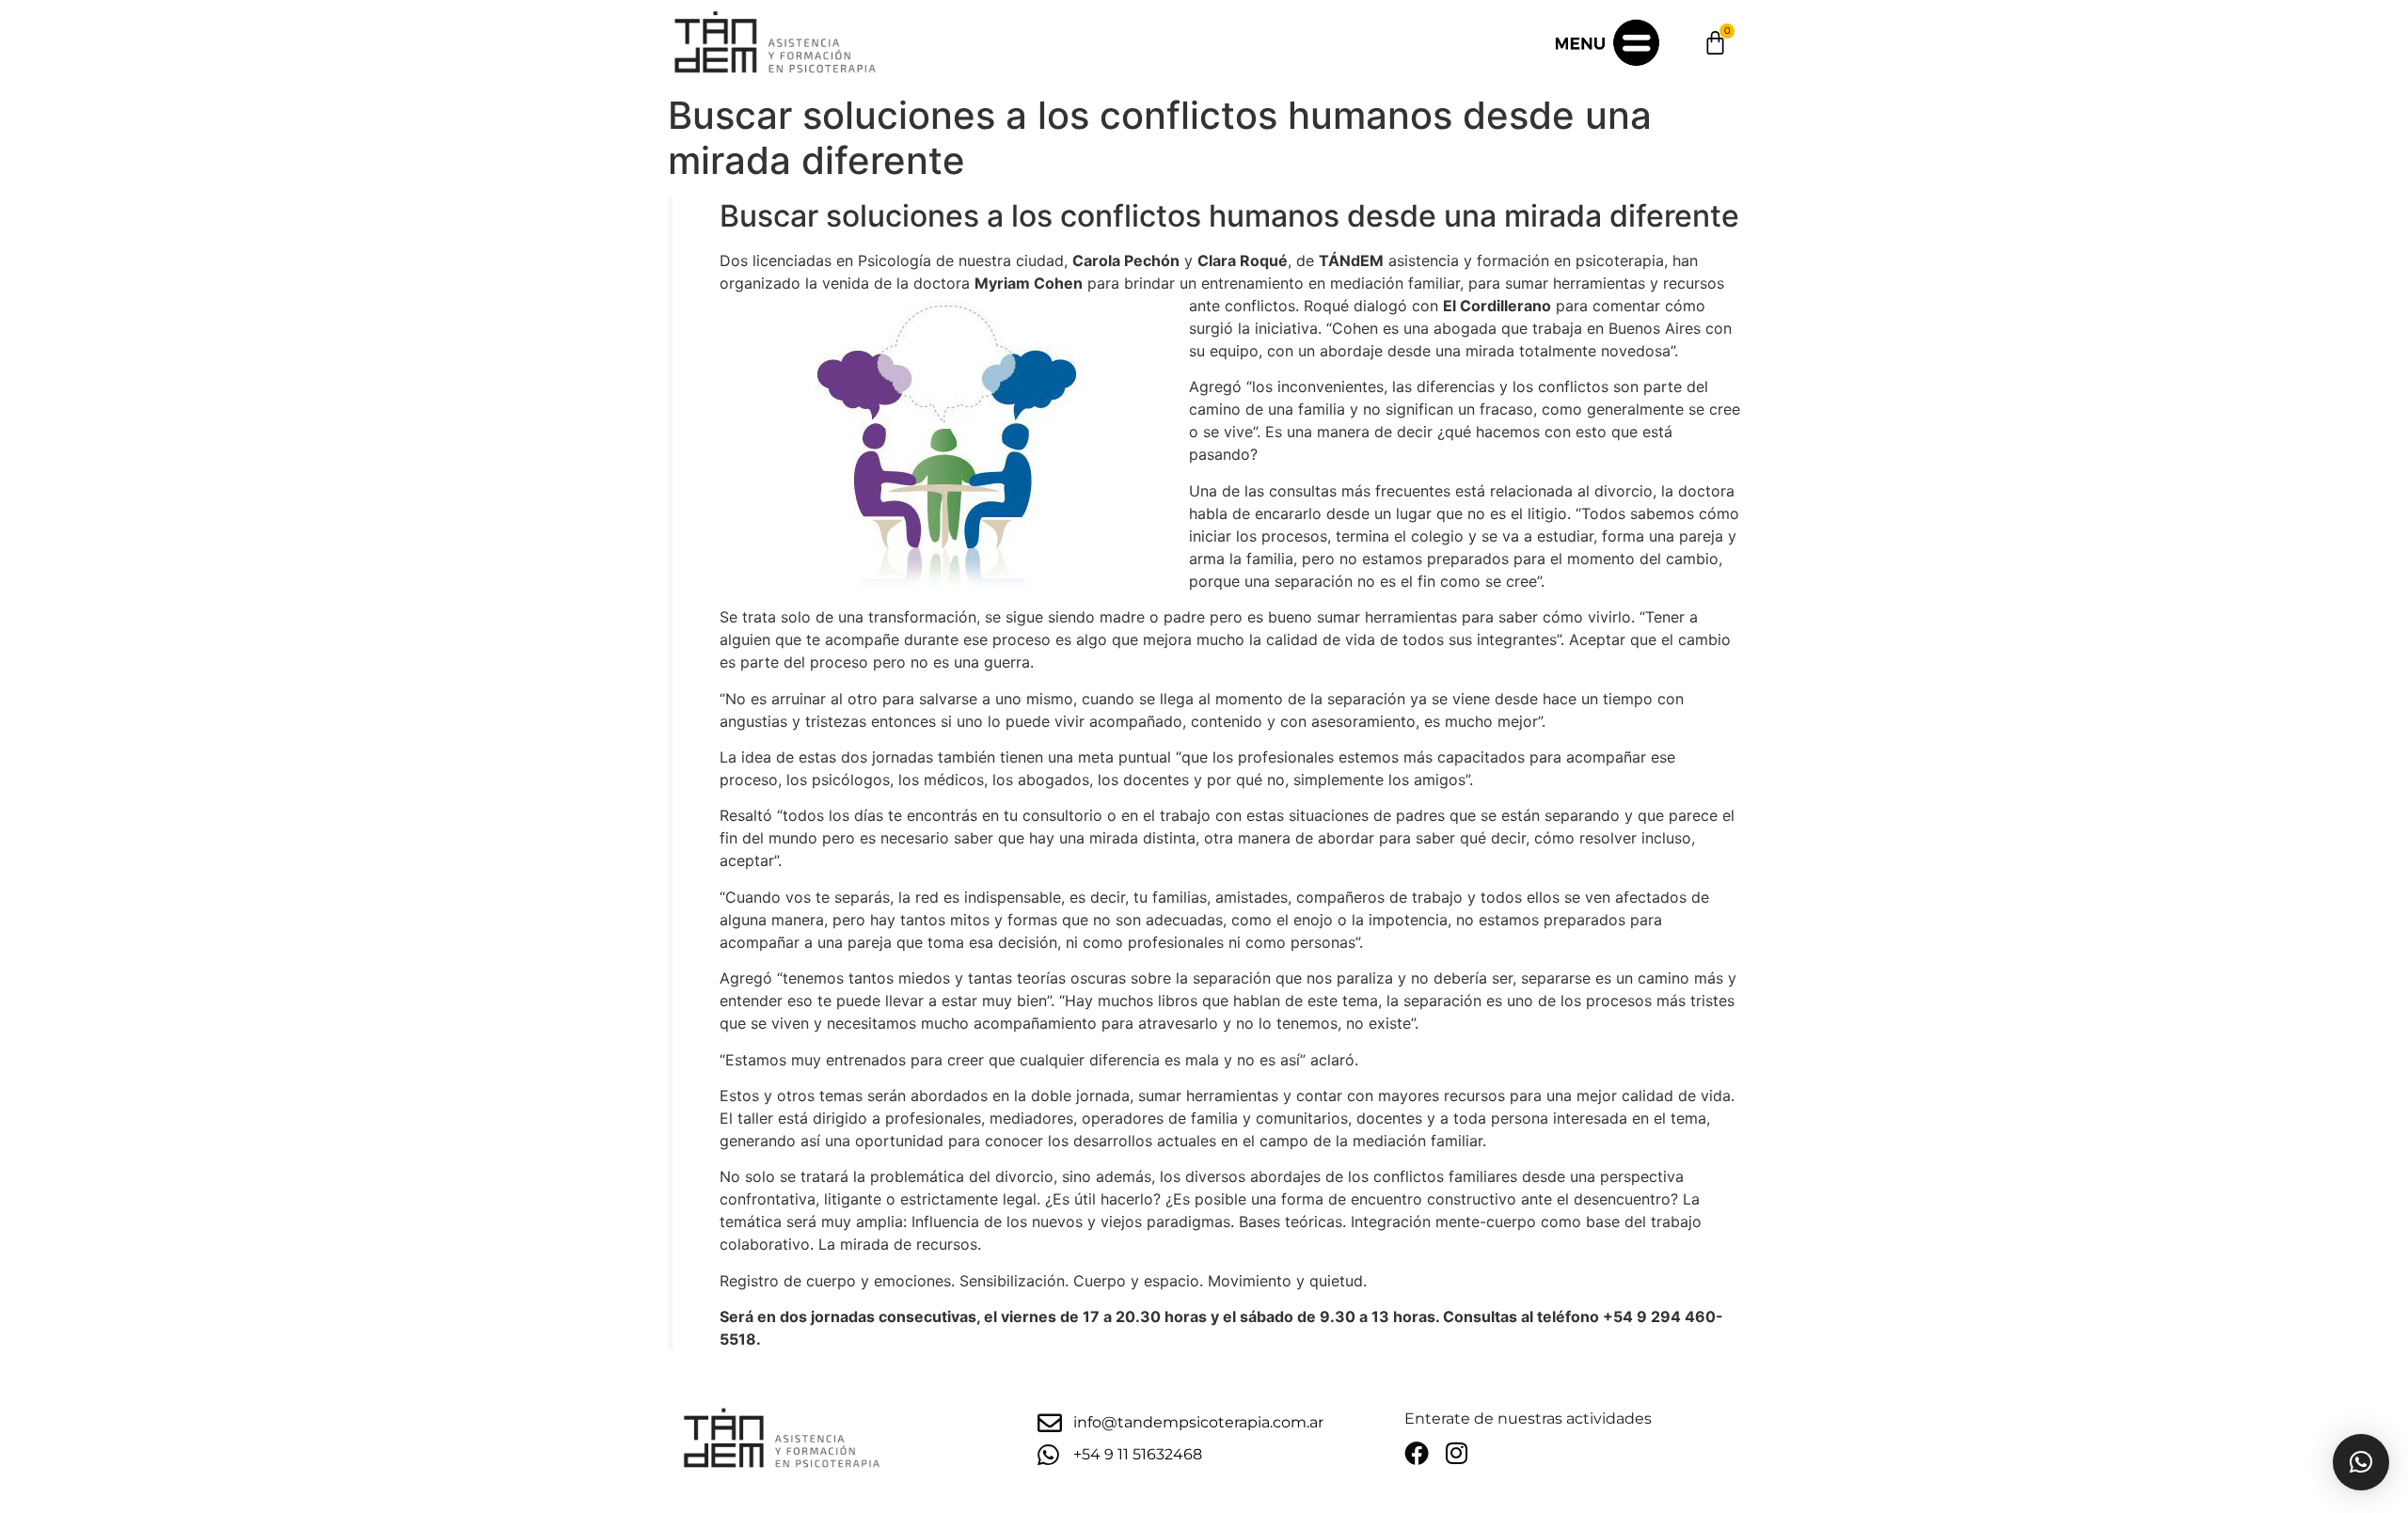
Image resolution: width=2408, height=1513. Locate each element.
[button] (2361, 1462)
